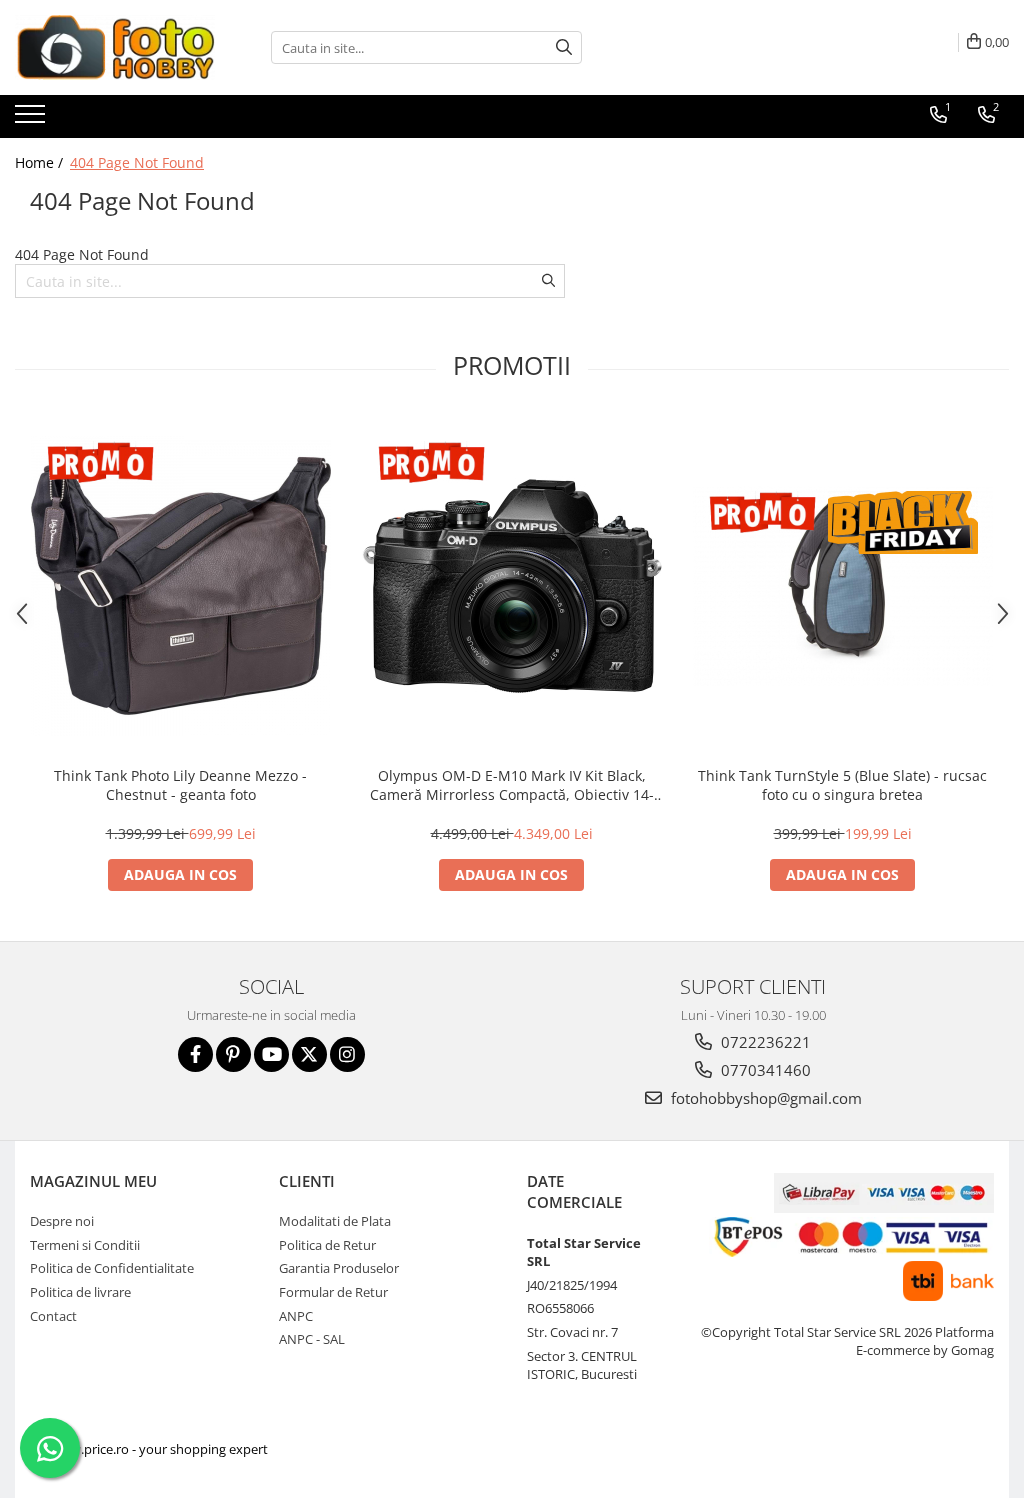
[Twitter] (309, 1054)
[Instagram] (347, 1054)
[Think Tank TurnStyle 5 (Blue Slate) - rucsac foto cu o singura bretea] (843, 586)
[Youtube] (271, 1054)
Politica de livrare (80, 1292)
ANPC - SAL (312, 1339)
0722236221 (764, 1042)
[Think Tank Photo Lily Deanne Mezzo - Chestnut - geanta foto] (181, 586)
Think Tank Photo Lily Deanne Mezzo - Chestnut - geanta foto (180, 785)
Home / (41, 162)
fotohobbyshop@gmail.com (764, 1098)
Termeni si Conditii (85, 1245)
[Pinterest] (233, 1054)
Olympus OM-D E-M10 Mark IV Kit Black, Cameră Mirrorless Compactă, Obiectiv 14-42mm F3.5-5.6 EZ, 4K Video (512, 785)
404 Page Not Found (137, 162)
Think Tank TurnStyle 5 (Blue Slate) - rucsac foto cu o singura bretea (842, 785)
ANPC (296, 1316)
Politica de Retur (327, 1245)
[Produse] (32, 120)
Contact (53, 1316)
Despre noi (62, 1221)
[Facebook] (195, 1054)
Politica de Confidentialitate (112, 1268)
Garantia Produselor (339, 1268)
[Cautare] (564, 47)
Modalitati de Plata (335, 1221)
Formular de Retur (333, 1292)
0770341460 (764, 1070)
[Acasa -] (115, 47)
